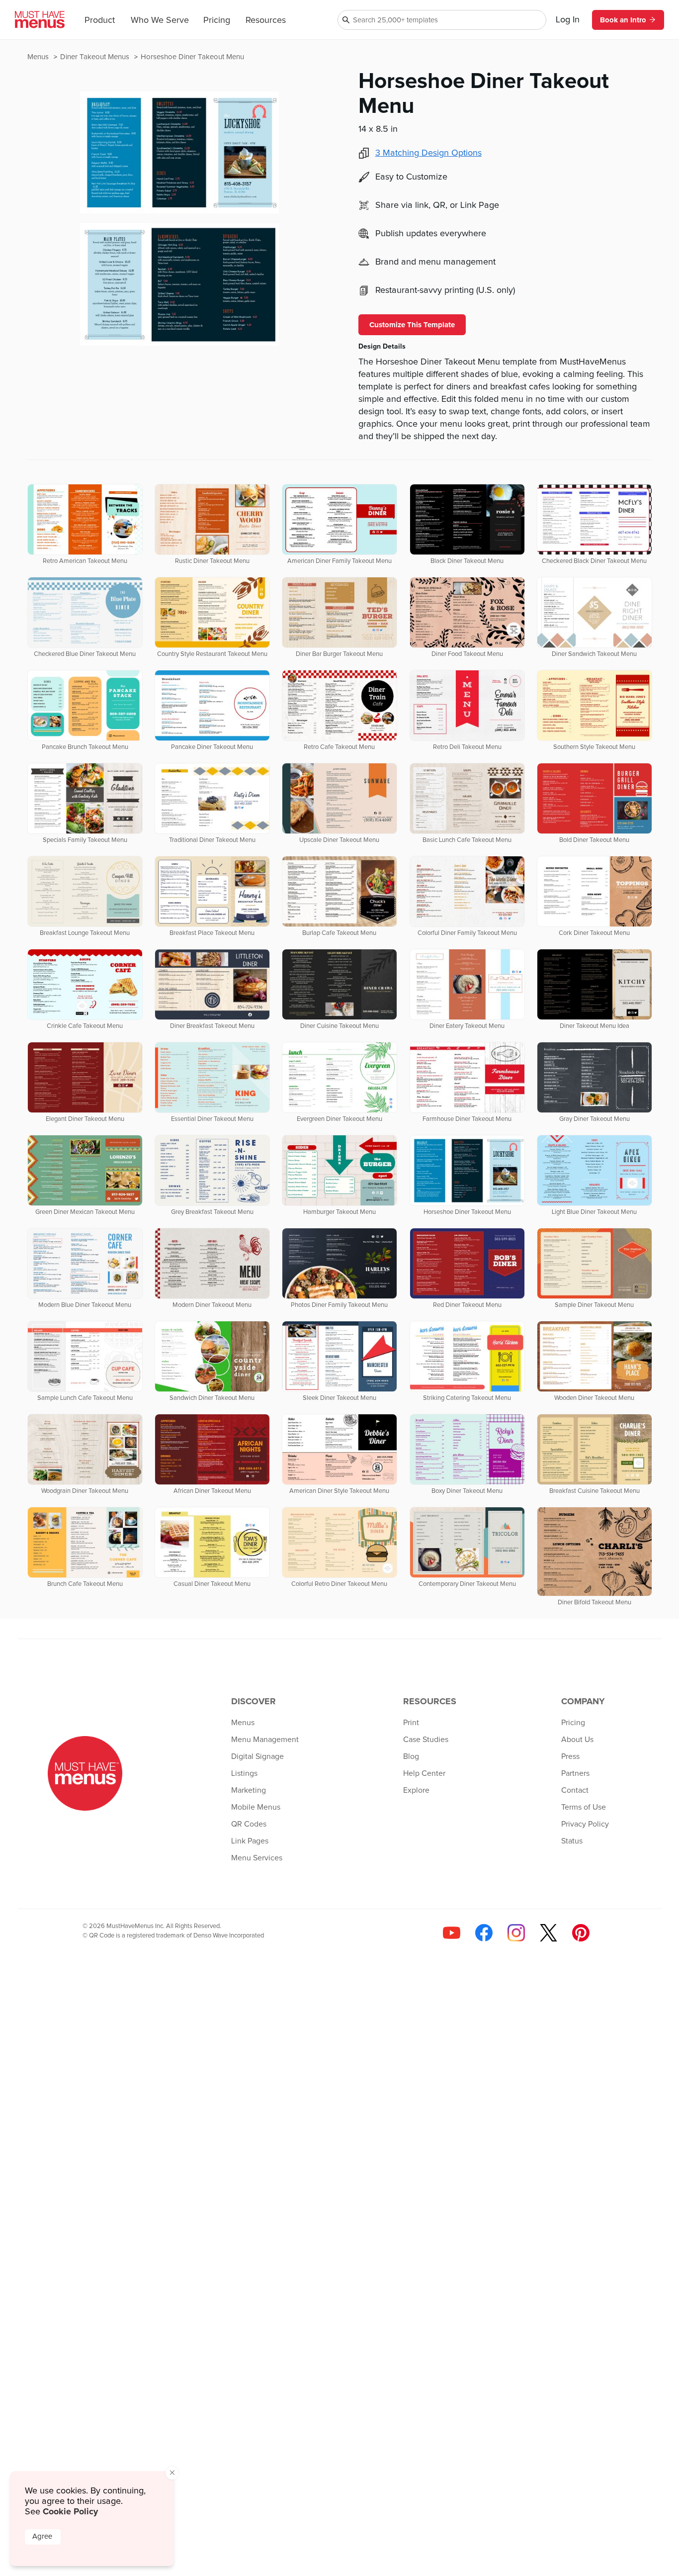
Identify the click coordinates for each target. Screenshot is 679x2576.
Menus (39, 57)
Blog (411, 1756)
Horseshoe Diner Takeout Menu (192, 57)
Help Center (424, 1773)
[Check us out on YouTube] (452, 1933)
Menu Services (257, 1858)
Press (570, 1756)
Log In (568, 20)
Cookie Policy (70, 2511)
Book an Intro (623, 20)
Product (100, 20)
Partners (575, 1773)
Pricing (217, 20)
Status (572, 1841)
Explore (416, 1790)
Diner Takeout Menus (96, 57)
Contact (575, 1790)
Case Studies (426, 1740)
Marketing (249, 1790)
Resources (266, 20)
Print (411, 1723)
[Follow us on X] (549, 1933)
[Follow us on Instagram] (516, 1933)
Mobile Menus (256, 1807)
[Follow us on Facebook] (484, 1933)
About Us (577, 1740)
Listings (244, 1773)
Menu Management (265, 1740)
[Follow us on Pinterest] (581, 1933)
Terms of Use (584, 1807)
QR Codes (249, 1824)
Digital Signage (257, 1756)
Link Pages (250, 1841)
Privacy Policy (585, 1824)
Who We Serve (160, 20)
